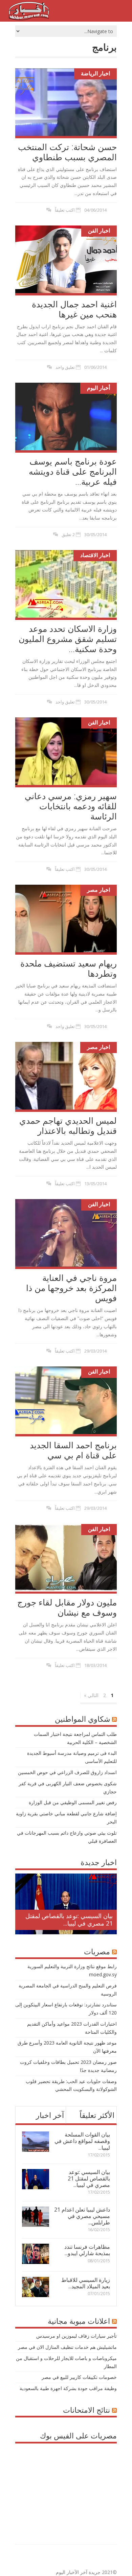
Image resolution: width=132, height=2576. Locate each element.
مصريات (97, 1951)
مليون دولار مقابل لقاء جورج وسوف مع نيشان (67, 1607)
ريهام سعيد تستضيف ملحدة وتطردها (69, 968)
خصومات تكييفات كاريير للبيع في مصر (79, 2377)
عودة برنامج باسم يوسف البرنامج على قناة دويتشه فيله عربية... (73, 471)
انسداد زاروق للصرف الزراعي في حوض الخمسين (67, 1772)
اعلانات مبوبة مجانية (79, 2321)
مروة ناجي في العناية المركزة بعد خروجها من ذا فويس (71, 1288)
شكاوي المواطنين (82, 1719)
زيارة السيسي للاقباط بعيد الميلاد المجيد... (86, 2283)
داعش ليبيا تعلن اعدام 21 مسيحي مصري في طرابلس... (82, 2216)
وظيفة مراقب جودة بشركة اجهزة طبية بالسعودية (68, 2388)
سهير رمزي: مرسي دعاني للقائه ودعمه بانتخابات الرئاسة (71, 806)
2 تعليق (68, 534)
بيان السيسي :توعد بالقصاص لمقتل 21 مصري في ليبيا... (69, 1919)
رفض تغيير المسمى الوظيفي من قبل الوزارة (73, 1802)
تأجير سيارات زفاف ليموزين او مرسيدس (76, 2336)
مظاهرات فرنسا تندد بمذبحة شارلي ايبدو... (87, 2250)
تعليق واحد (65, 367)
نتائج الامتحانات (86, 2410)
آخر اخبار (50, 2115)
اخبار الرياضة (95, 73)
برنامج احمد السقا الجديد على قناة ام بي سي (73, 1450)
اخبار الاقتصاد (95, 555)
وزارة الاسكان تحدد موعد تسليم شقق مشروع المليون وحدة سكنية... (68, 639)
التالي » (91, 1695)
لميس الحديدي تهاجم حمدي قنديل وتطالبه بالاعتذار (68, 1125)
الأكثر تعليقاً (97, 2115)
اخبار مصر (98, 890)
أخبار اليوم (98, 388)
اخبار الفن (99, 231)
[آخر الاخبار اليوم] (29, 18)
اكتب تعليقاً (65, 210)
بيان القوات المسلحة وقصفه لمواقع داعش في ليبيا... (82, 2141)
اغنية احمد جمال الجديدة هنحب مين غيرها (74, 309)
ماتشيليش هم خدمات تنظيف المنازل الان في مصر (67, 2347)
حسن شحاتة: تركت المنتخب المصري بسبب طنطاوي (67, 152)
